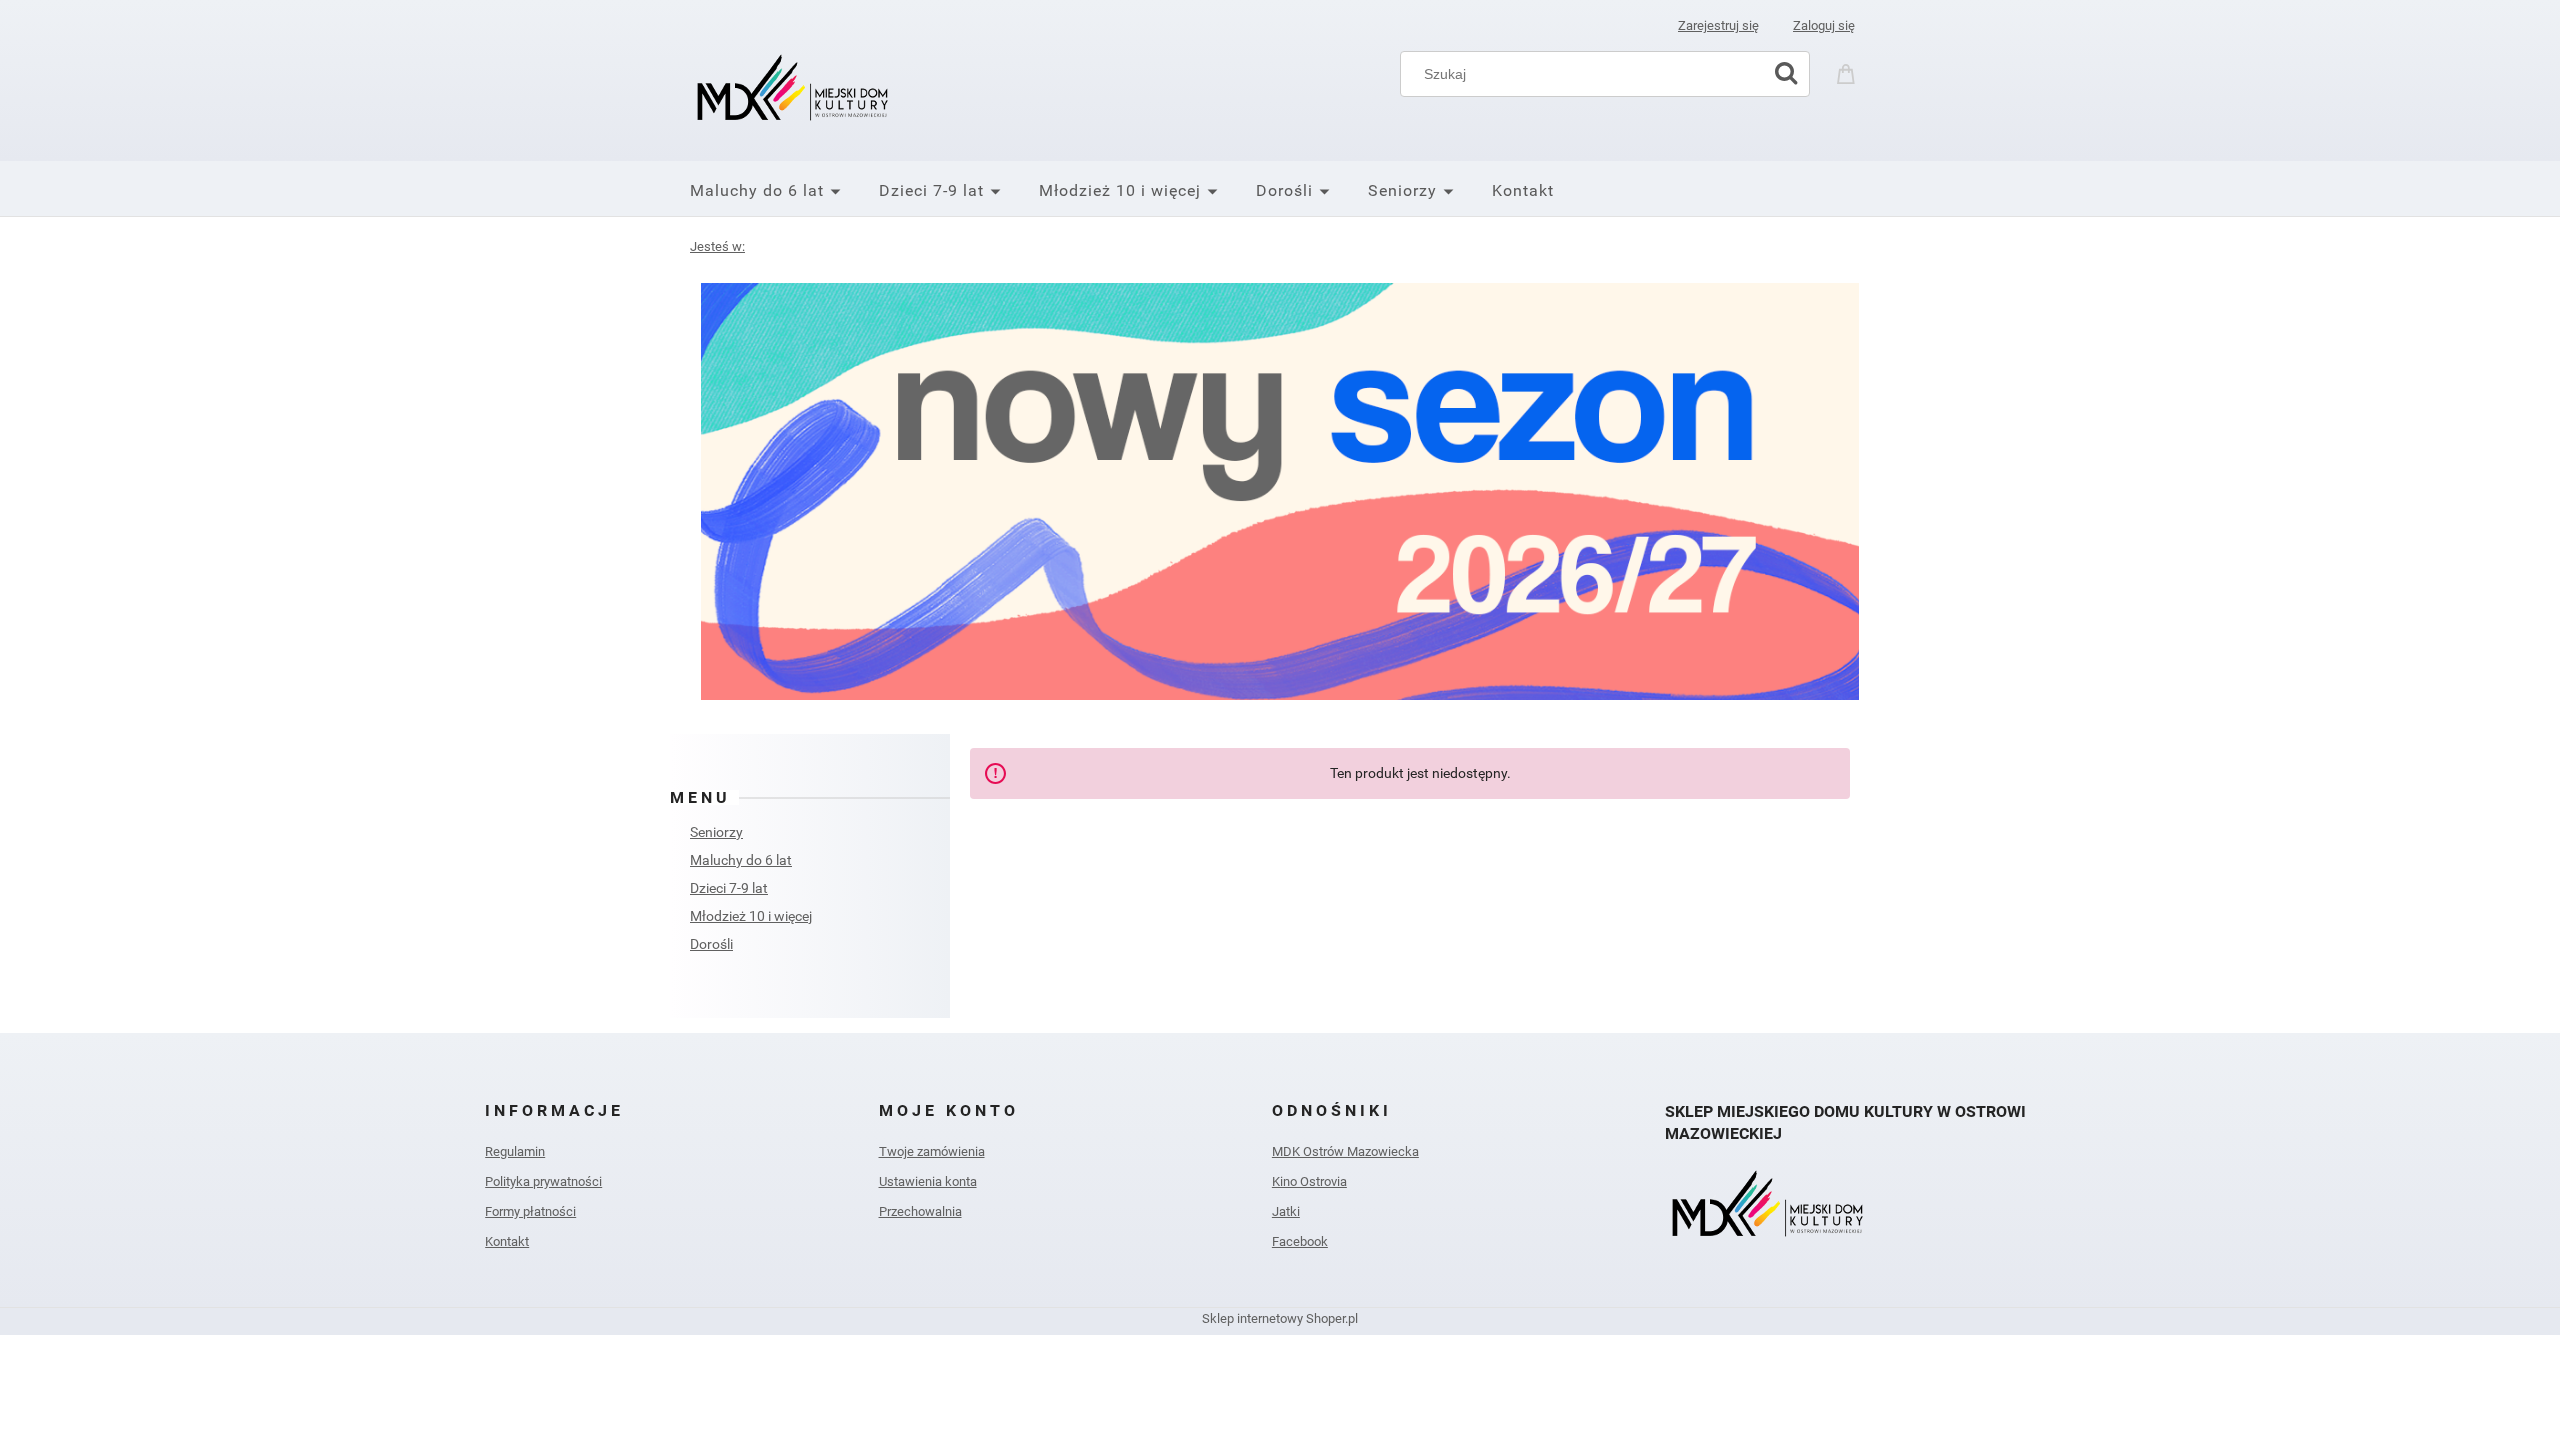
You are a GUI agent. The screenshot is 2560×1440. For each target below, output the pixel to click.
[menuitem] (784, 191)
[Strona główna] (795, 88)
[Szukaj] (1786, 74)
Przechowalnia (920, 1211)
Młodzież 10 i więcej (751, 916)
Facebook (1300, 1241)
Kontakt (507, 1241)
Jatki (1286, 1211)
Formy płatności (530, 1211)
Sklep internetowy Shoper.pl (1280, 1318)
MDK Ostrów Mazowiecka (1345, 1151)
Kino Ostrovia (1309, 1181)
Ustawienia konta (928, 1181)
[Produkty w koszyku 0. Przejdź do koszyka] (1849, 71)
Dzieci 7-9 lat (729, 888)
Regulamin (515, 1151)
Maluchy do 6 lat (741, 860)
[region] (1280, 491)
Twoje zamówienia (932, 1151)
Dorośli (711, 944)
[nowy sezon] (1280, 491)
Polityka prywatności (543, 1181)
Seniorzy (716, 832)
